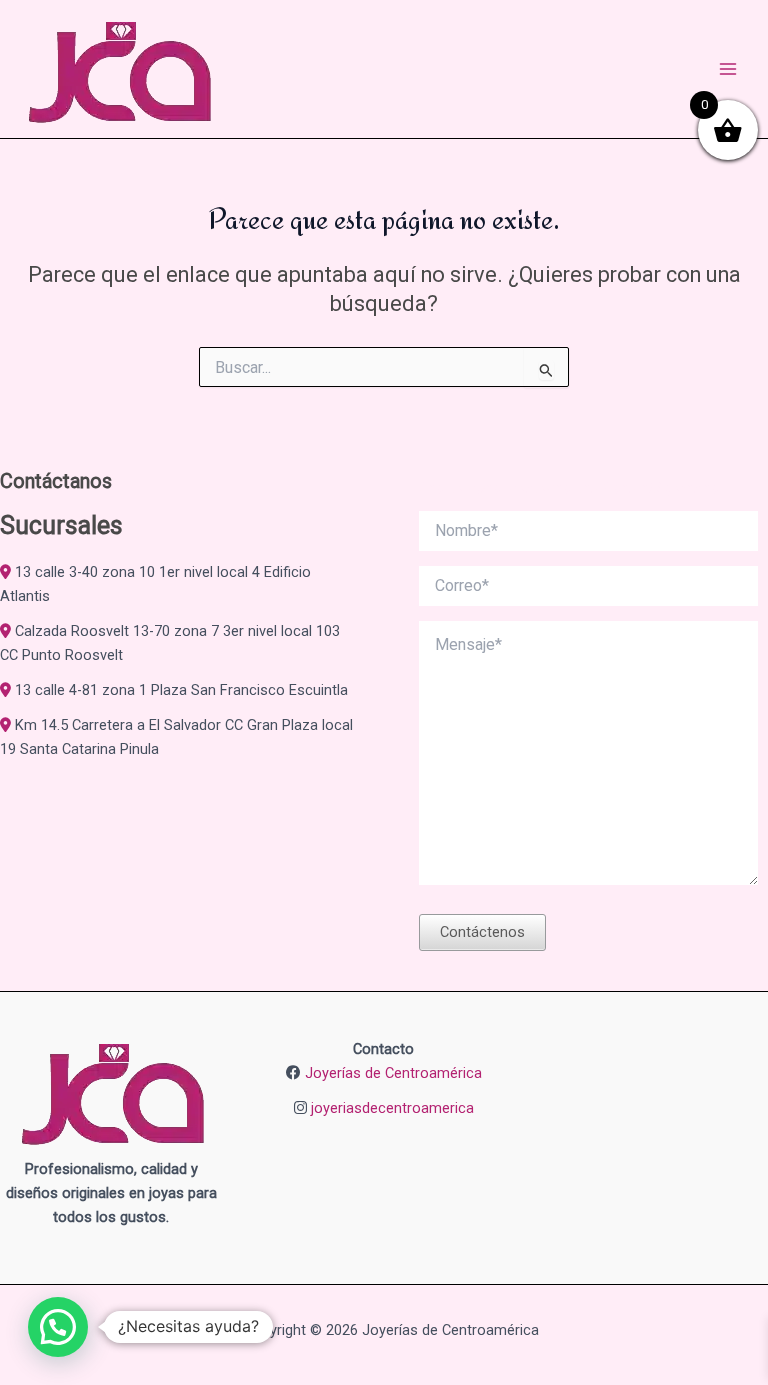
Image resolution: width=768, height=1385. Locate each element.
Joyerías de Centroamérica (393, 1073)
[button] (58, 1327)
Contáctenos (482, 932)
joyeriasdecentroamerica (392, 1108)
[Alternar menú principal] (728, 69)
